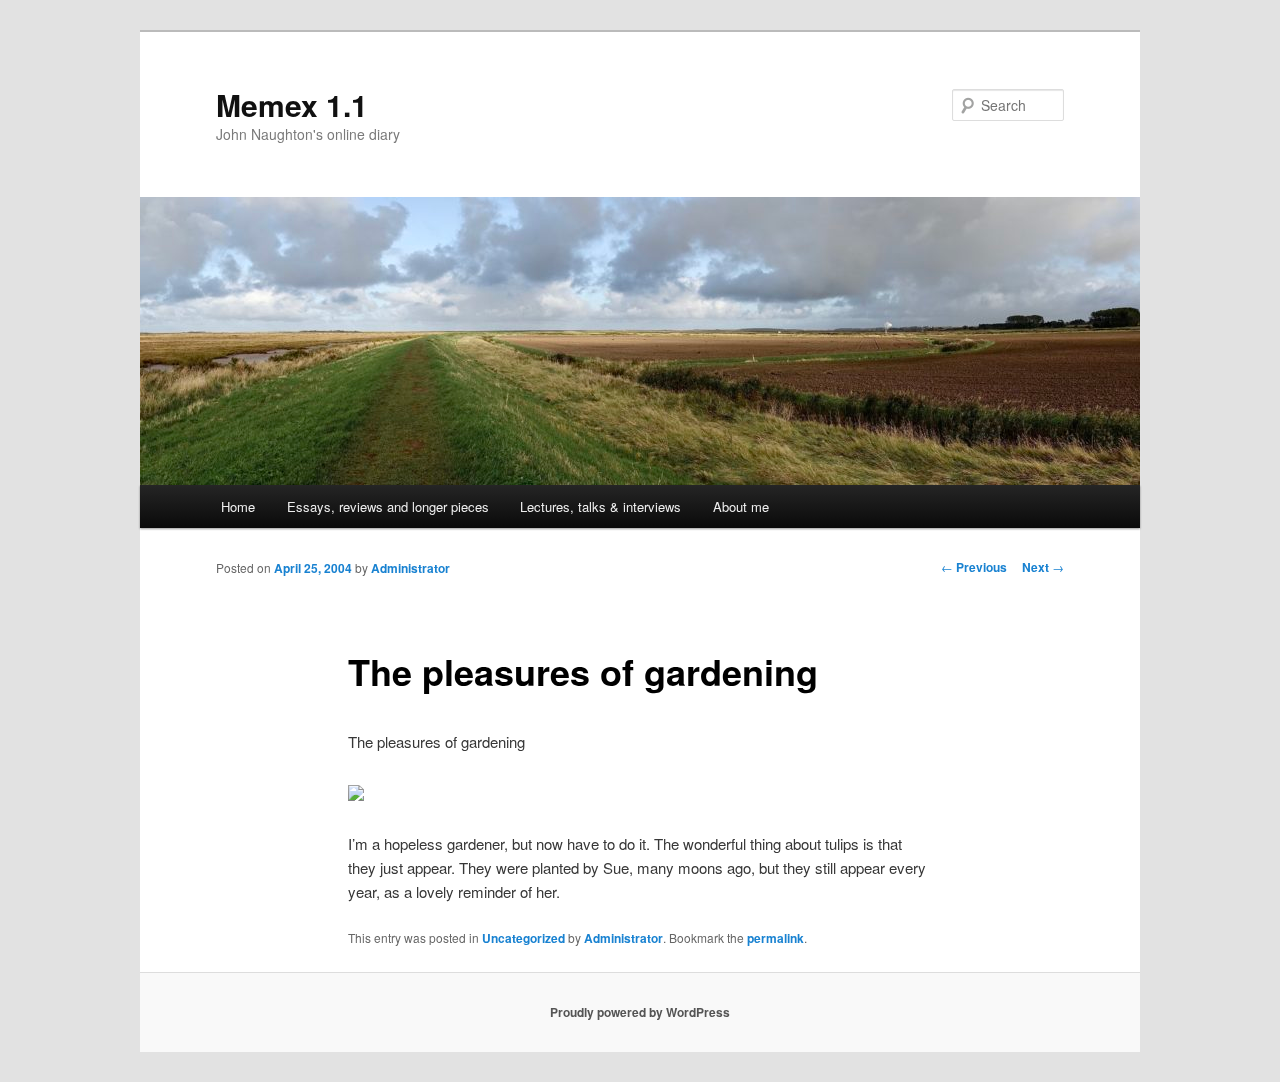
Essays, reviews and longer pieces (388, 506)
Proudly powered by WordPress (640, 1012)
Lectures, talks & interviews (600, 506)
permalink (775, 938)
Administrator (410, 568)
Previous (974, 567)
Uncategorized (523, 938)
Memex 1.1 (292, 104)
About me (741, 506)
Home (238, 506)
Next (1043, 567)
